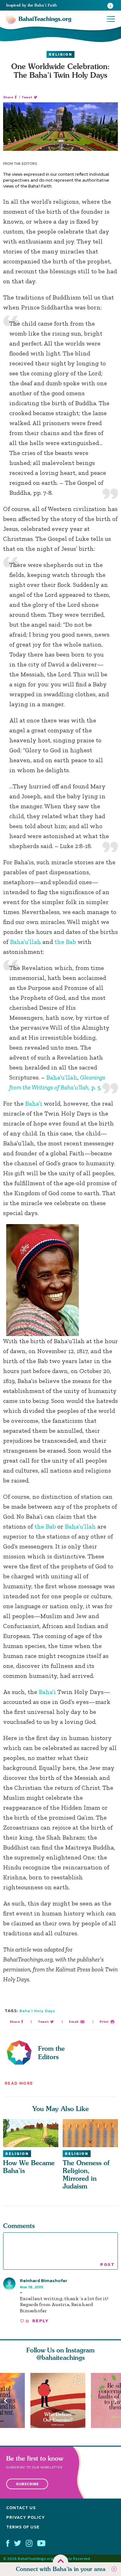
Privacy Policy (26, 2517)
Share (8, 97)
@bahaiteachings (61, 2358)
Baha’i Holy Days (37, 2011)
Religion (60, 54)
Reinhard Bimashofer (44, 2280)
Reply (40, 2321)
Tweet (27, 97)
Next (115, 2400)
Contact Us (21, 2508)
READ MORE (19, 2083)
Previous (6, 2400)
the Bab (65, 942)
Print (104, 2022)
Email (74, 2022)
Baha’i (34, 1103)
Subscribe (27, 2484)
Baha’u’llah (25, 942)
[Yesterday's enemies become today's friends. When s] (61, 2400)
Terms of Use (23, 2527)
